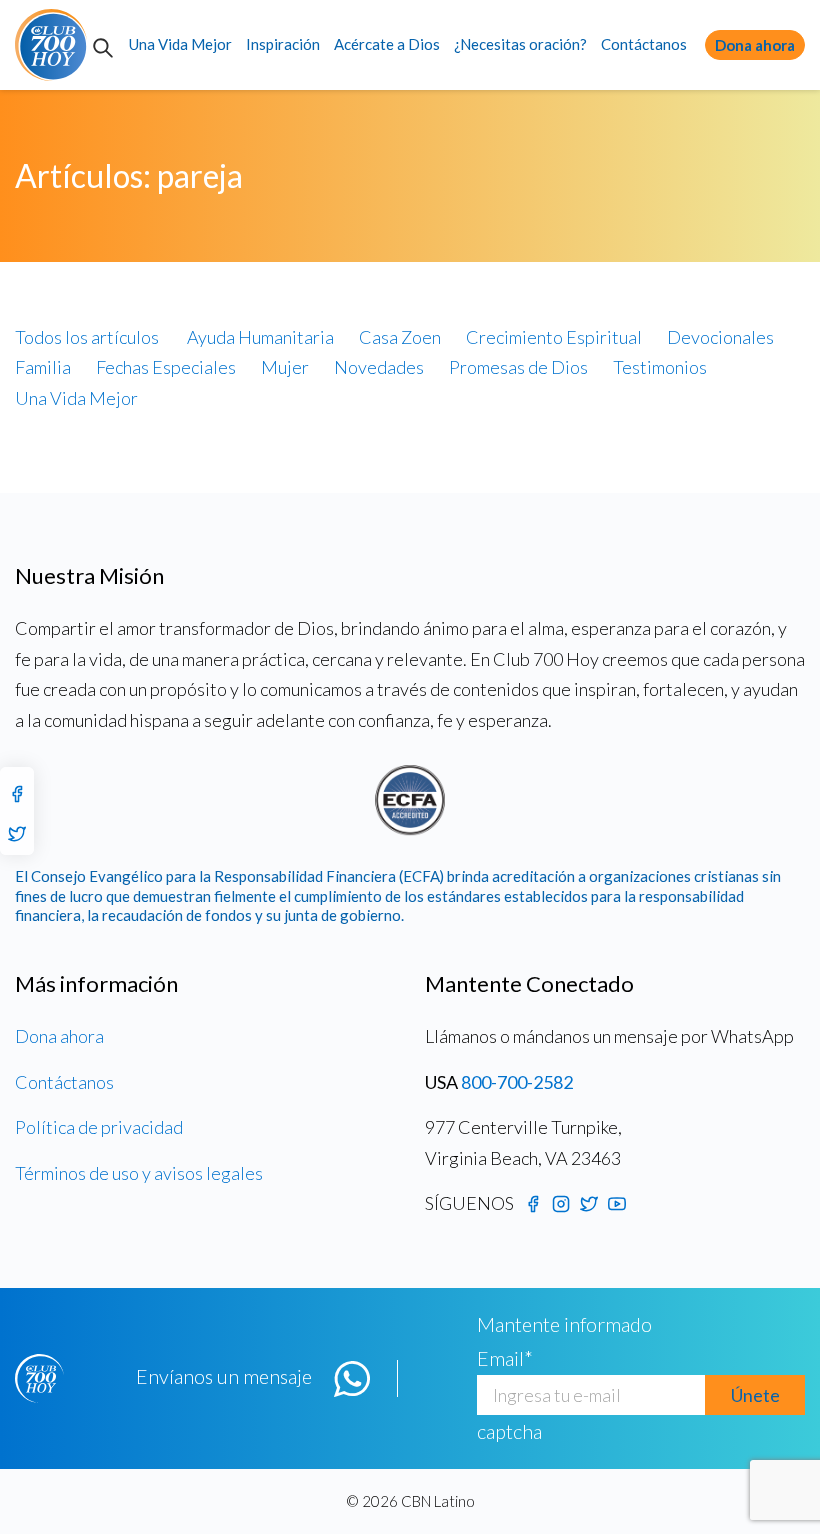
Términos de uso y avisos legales (139, 1173)
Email (505, 1358)
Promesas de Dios (518, 367)
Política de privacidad (99, 1127)
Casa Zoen (400, 337)
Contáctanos (644, 44)
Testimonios (660, 367)
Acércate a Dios (387, 44)
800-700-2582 (517, 1082)
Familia (43, 367)
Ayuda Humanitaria (260, 337)
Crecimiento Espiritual (554, 337)
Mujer (285, 367)
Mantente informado (564, 1324)
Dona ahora (755, 45)
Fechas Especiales (166, 367)
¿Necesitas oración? (520, 44)
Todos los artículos (87, 337)
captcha (509, 1431)
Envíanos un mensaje (224, 1376)
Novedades (379, 367)
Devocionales (720, 337)
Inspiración (283, 44)
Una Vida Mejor (180, 44)
